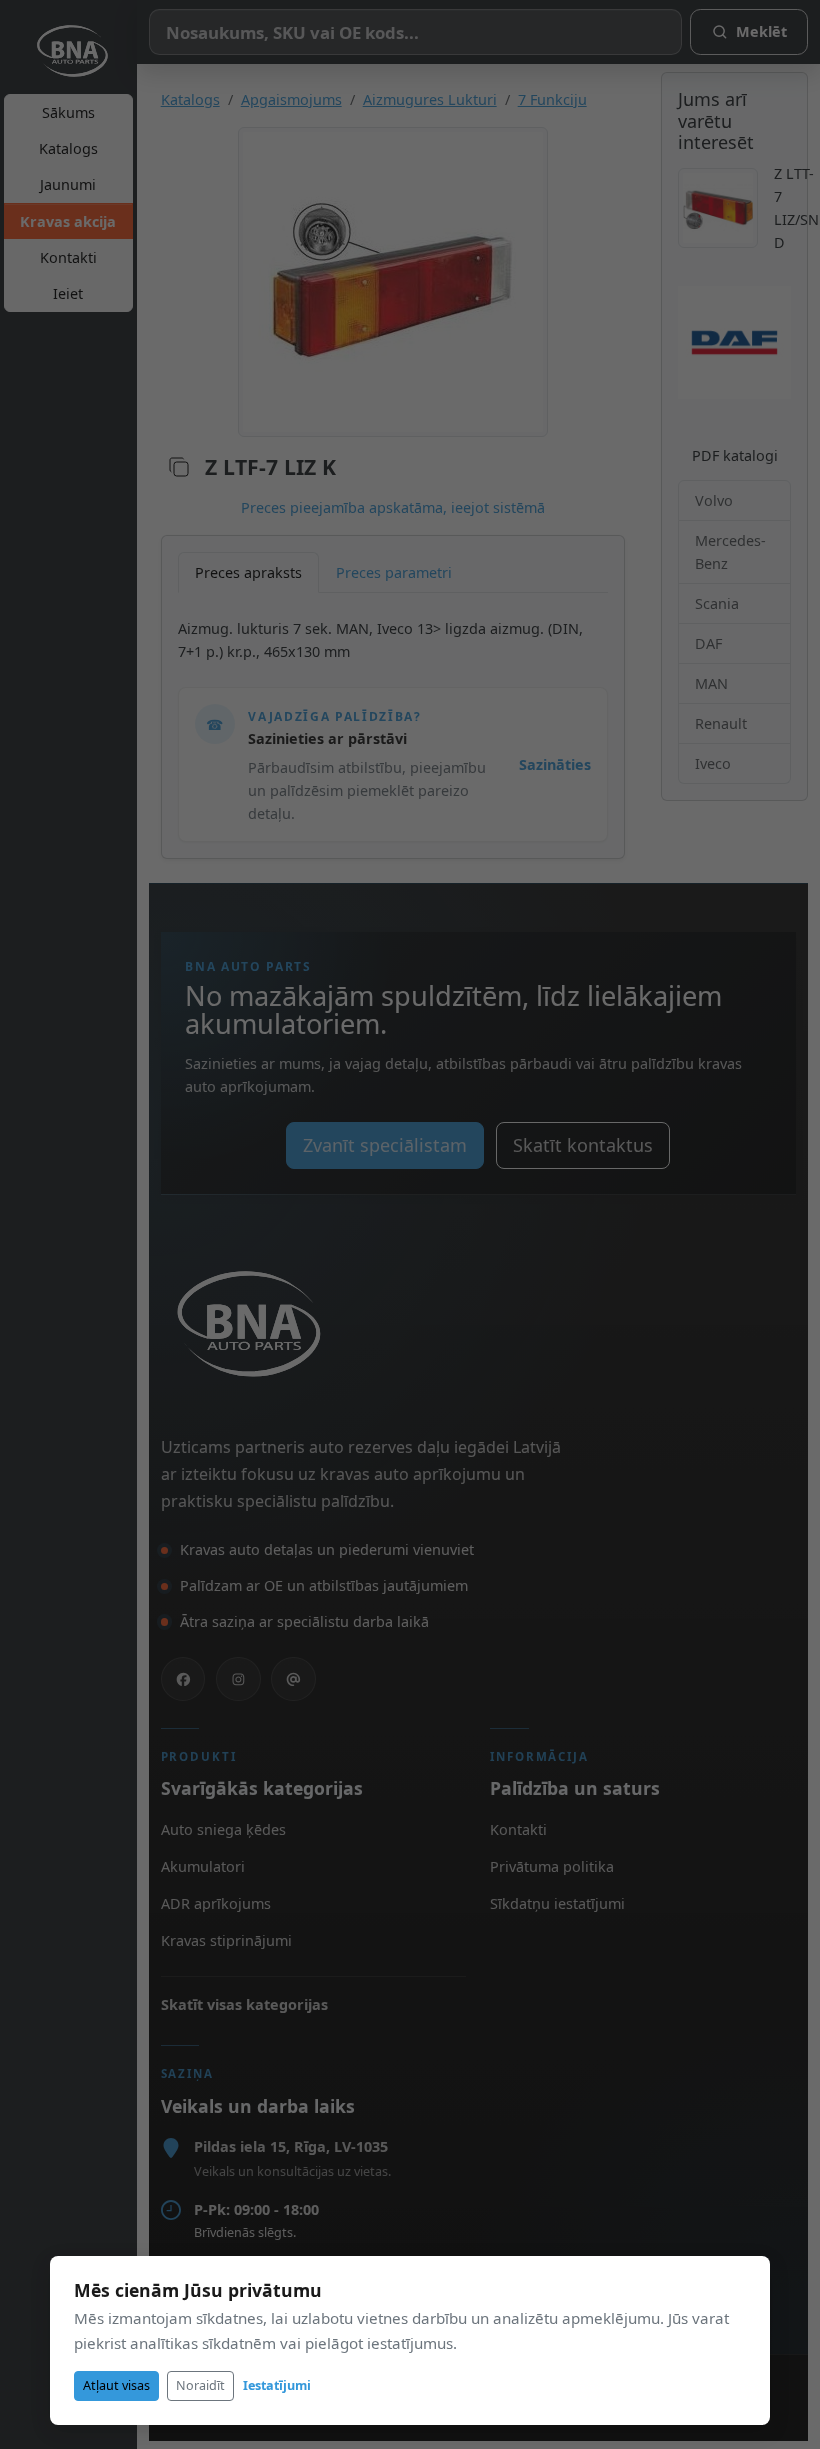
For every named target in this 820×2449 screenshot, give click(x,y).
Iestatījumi (277, 2385)
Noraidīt (200, 2385)
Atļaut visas (116, 2385)
